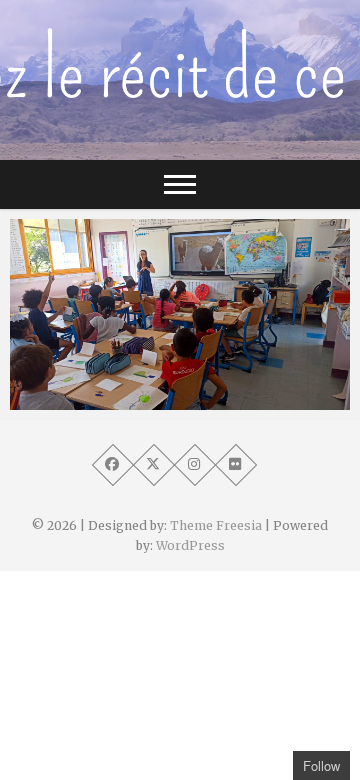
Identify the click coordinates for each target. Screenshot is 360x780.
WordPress (190, 545)
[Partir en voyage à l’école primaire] (180, 314)
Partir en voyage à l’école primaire (152, 400)
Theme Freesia (216, 525)
